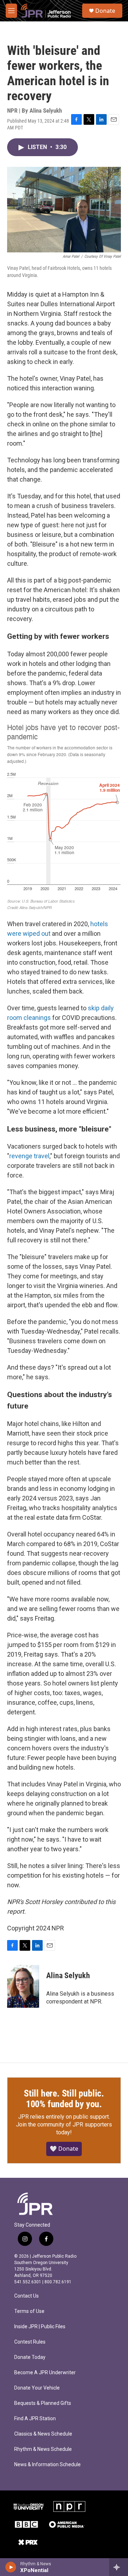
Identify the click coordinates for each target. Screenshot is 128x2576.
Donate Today (30, 2357)
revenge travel (29, 1156)
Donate (105, 11)
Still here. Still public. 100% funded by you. (64, 2099)
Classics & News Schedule (43, 2434)
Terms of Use (29, 2311)
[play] (11, 2567)
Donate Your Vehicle (37, 2388)
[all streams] (119, 2567)
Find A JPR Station (35, 2419)
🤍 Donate (64, 2149)
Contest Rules (30, 2342)
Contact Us (26, 2296)
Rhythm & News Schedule (43, 2449)
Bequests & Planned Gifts (43, 2403)
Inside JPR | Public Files (40, 2327)
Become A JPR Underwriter (45, 2373)
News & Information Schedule (47, 2465)
